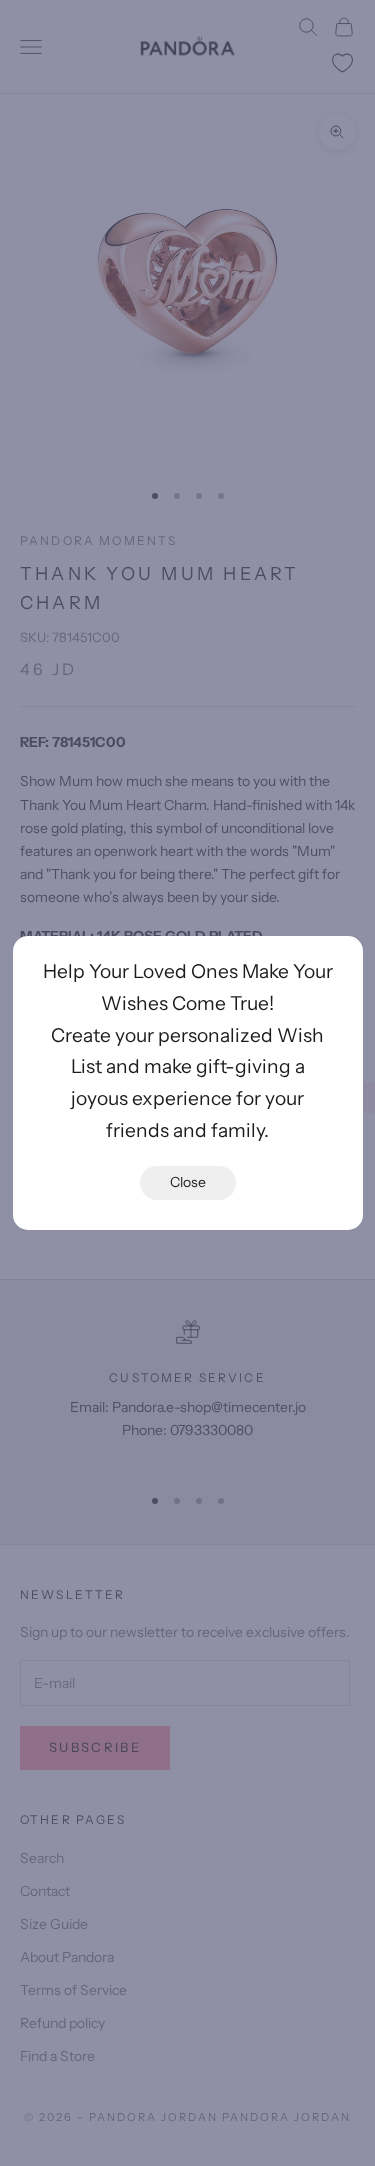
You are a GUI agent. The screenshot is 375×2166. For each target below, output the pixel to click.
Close (188, 1182)
